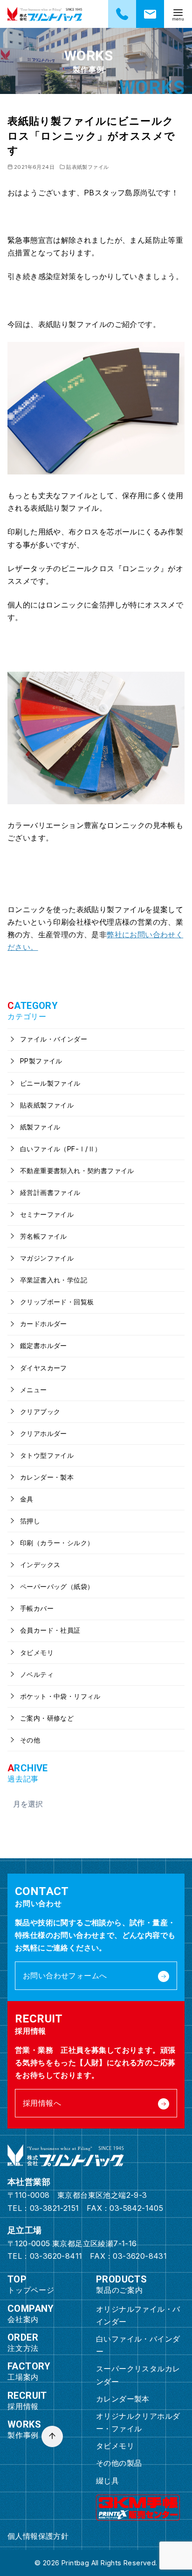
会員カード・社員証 (49, 1630)
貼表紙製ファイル (87, 167)
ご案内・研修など (46, 1718)
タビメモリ (36, 1652)
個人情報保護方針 (38, 2536)
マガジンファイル (46, 1258)
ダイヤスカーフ (43, 1368)
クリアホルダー (43, 1433)
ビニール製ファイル (49, 1083)
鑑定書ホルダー (43, 1345)
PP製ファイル (40, 1061)
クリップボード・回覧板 (56, 1302)
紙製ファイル (39, 1127)
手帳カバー (36, 1608)
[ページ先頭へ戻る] (52, 2436)
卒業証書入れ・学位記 (53, 1280)
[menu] (178, 14)
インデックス (39, 1565)
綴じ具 (107, 2481)
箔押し (29, 1521)
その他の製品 (119, 2463)
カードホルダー (43, 1324)
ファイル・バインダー (53, 1039)
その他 (29, 1740)
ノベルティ (36, 1674)
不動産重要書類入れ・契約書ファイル (76, 1171)
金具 (26, 1499)
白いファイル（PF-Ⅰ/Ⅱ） (60, 1149)
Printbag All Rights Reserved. (110, 2563)
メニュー (33, 1390)
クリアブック (39, 1411)
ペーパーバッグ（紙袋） (56, 1586)
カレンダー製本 (123, 2399)
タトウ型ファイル (46, 1455)
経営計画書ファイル (49, 1192)
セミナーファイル (46, 1214)
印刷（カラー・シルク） (56, 1543)
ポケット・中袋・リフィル (59, 1696)
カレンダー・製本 (46, 1477)
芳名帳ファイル (43, 1236)
